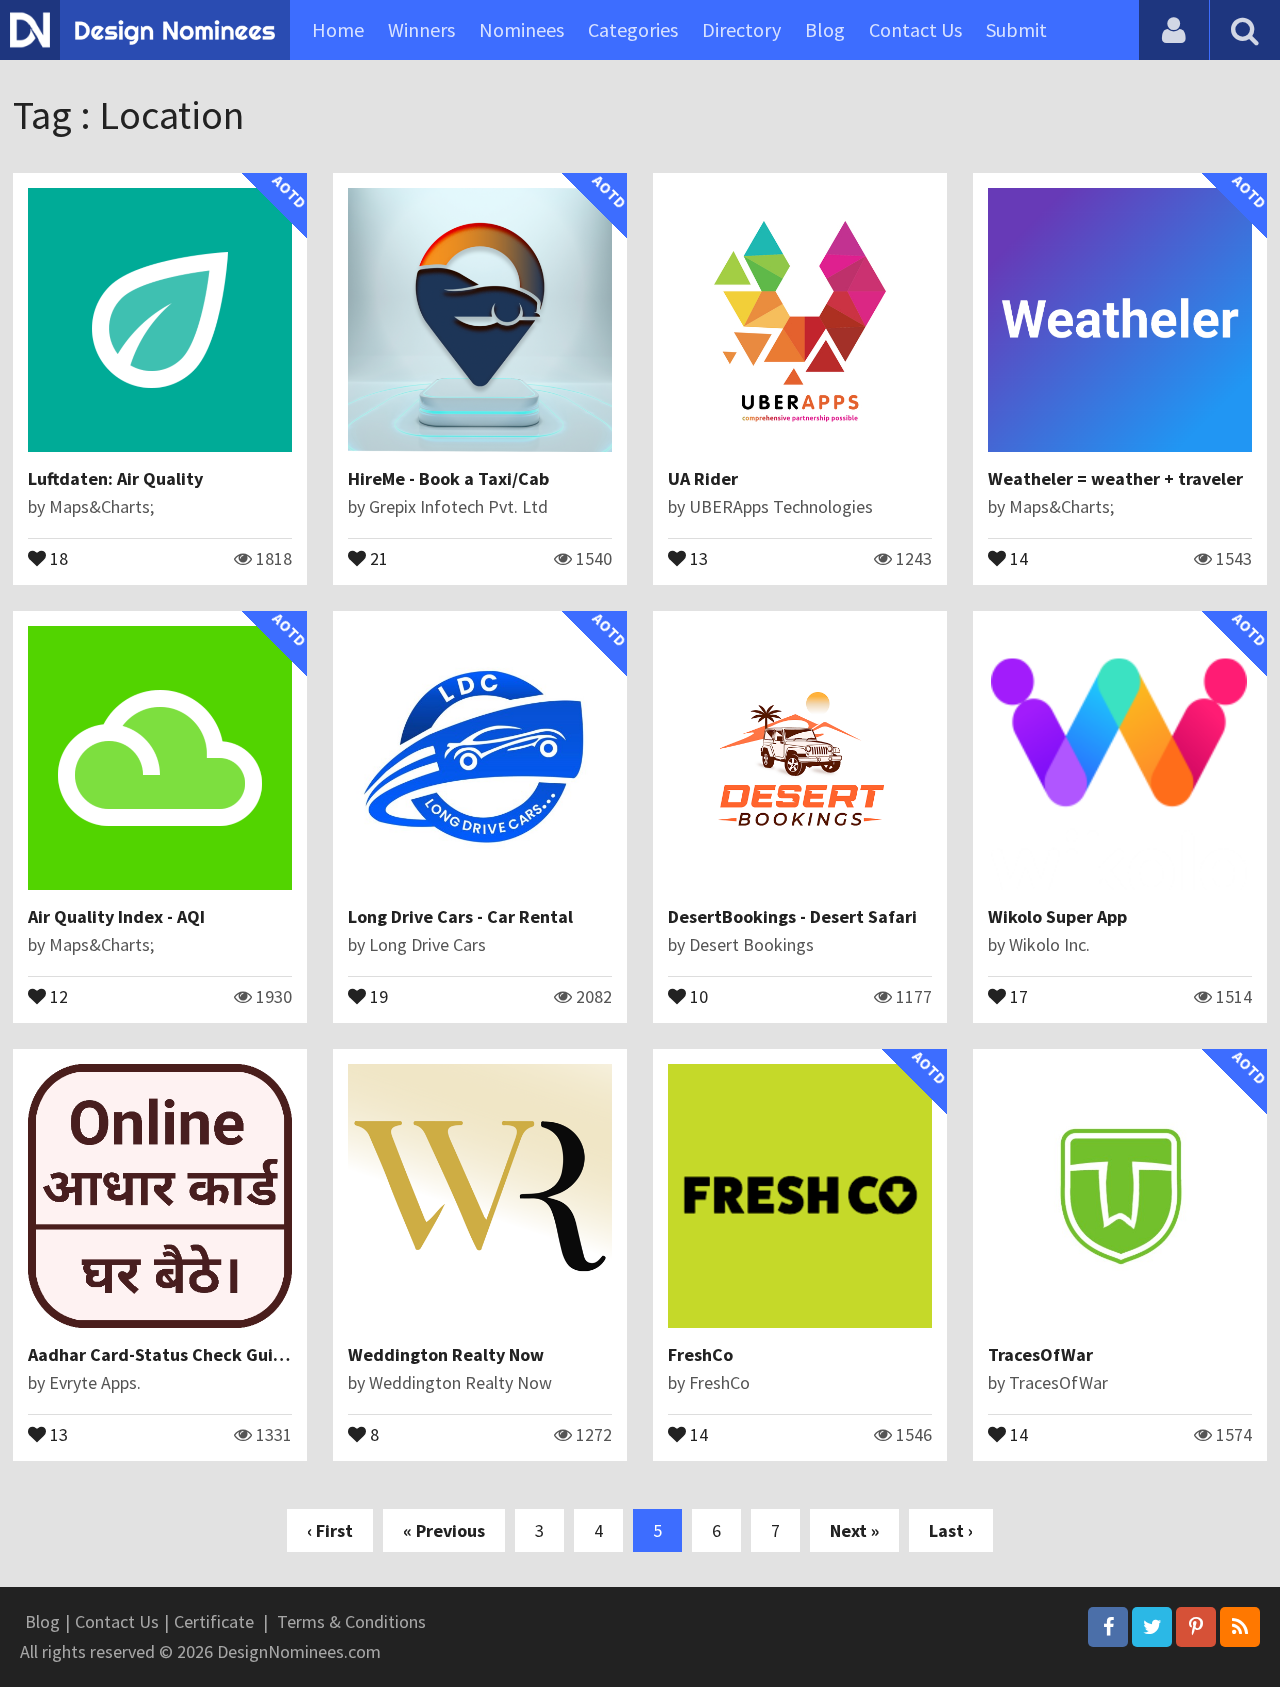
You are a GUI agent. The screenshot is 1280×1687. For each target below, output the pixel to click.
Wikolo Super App (1057, 916)
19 (377, 995)
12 (57, 995)
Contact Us (915, 29)
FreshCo (700, 1354)
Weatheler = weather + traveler (1115, 478)
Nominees (521, 29)
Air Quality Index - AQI (116, 916)
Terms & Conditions (351, 1621)
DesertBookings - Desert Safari (792, 916)
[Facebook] (1108, 1627)
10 (697, 995)
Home (338, 29)
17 (1017, 995)
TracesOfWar (1040, 1354)
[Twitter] (1152, 1627)
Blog (825, 29)
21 (377, 557)
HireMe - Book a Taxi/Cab (448, 478)
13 (697, 557)
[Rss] (1240, 1627)
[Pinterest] (1196, 1627)
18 (57, 557)
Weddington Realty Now (446, 1354)
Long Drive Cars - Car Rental (460, 916)
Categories (633, 29)
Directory (741, 29)
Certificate (214, 1621)
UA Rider (703, 478)
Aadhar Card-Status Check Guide (161, 1354)
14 (1017, 557)
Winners (421, 29)
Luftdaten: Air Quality (115, 478)
